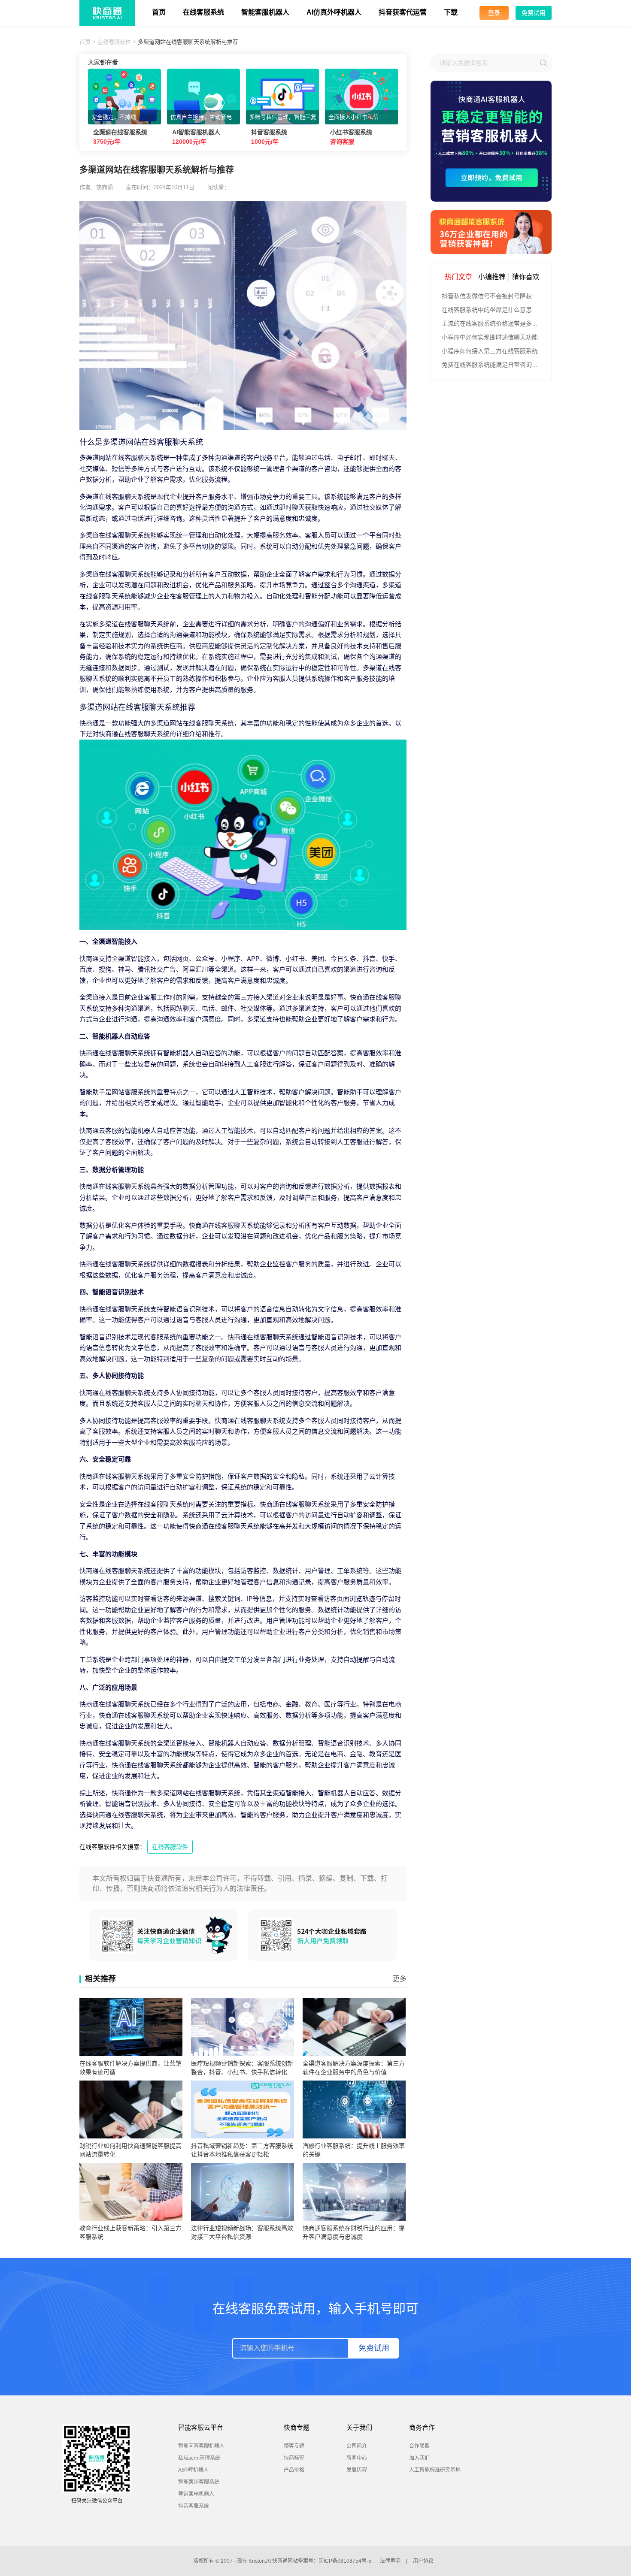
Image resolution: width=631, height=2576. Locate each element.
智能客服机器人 (265, 12)
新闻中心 (357, 2458)
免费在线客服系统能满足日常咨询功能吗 (492, 365)
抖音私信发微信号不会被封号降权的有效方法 (492, 296)
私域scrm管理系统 (199, 2458)
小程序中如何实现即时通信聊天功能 (490, 337)
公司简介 (357, 2446)
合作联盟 (419, 2446)
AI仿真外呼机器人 (334, 12)
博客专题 (294, 2446)
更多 (400, 1979)
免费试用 (534, 13)
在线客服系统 (203, 12)
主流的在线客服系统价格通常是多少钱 (492, 323)
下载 (451, 12)
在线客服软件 (114, 42)
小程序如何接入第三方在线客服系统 (490, 351)
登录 (494, 13)
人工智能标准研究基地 (435, 2470)
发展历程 (357, 2470)
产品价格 (294, 2470)
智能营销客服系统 (199, 2482)
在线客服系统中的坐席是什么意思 (487, 310)
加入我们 (419, 2458)
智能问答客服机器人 (201, 2446)
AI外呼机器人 (193, 2470)
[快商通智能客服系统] (491, 232)
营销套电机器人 (196, 2494)
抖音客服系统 (194, 2506)
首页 (159, 12)
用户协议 (423, 2561)
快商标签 (294, 2458)
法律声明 (390, 2561)
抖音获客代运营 (403, 12)
